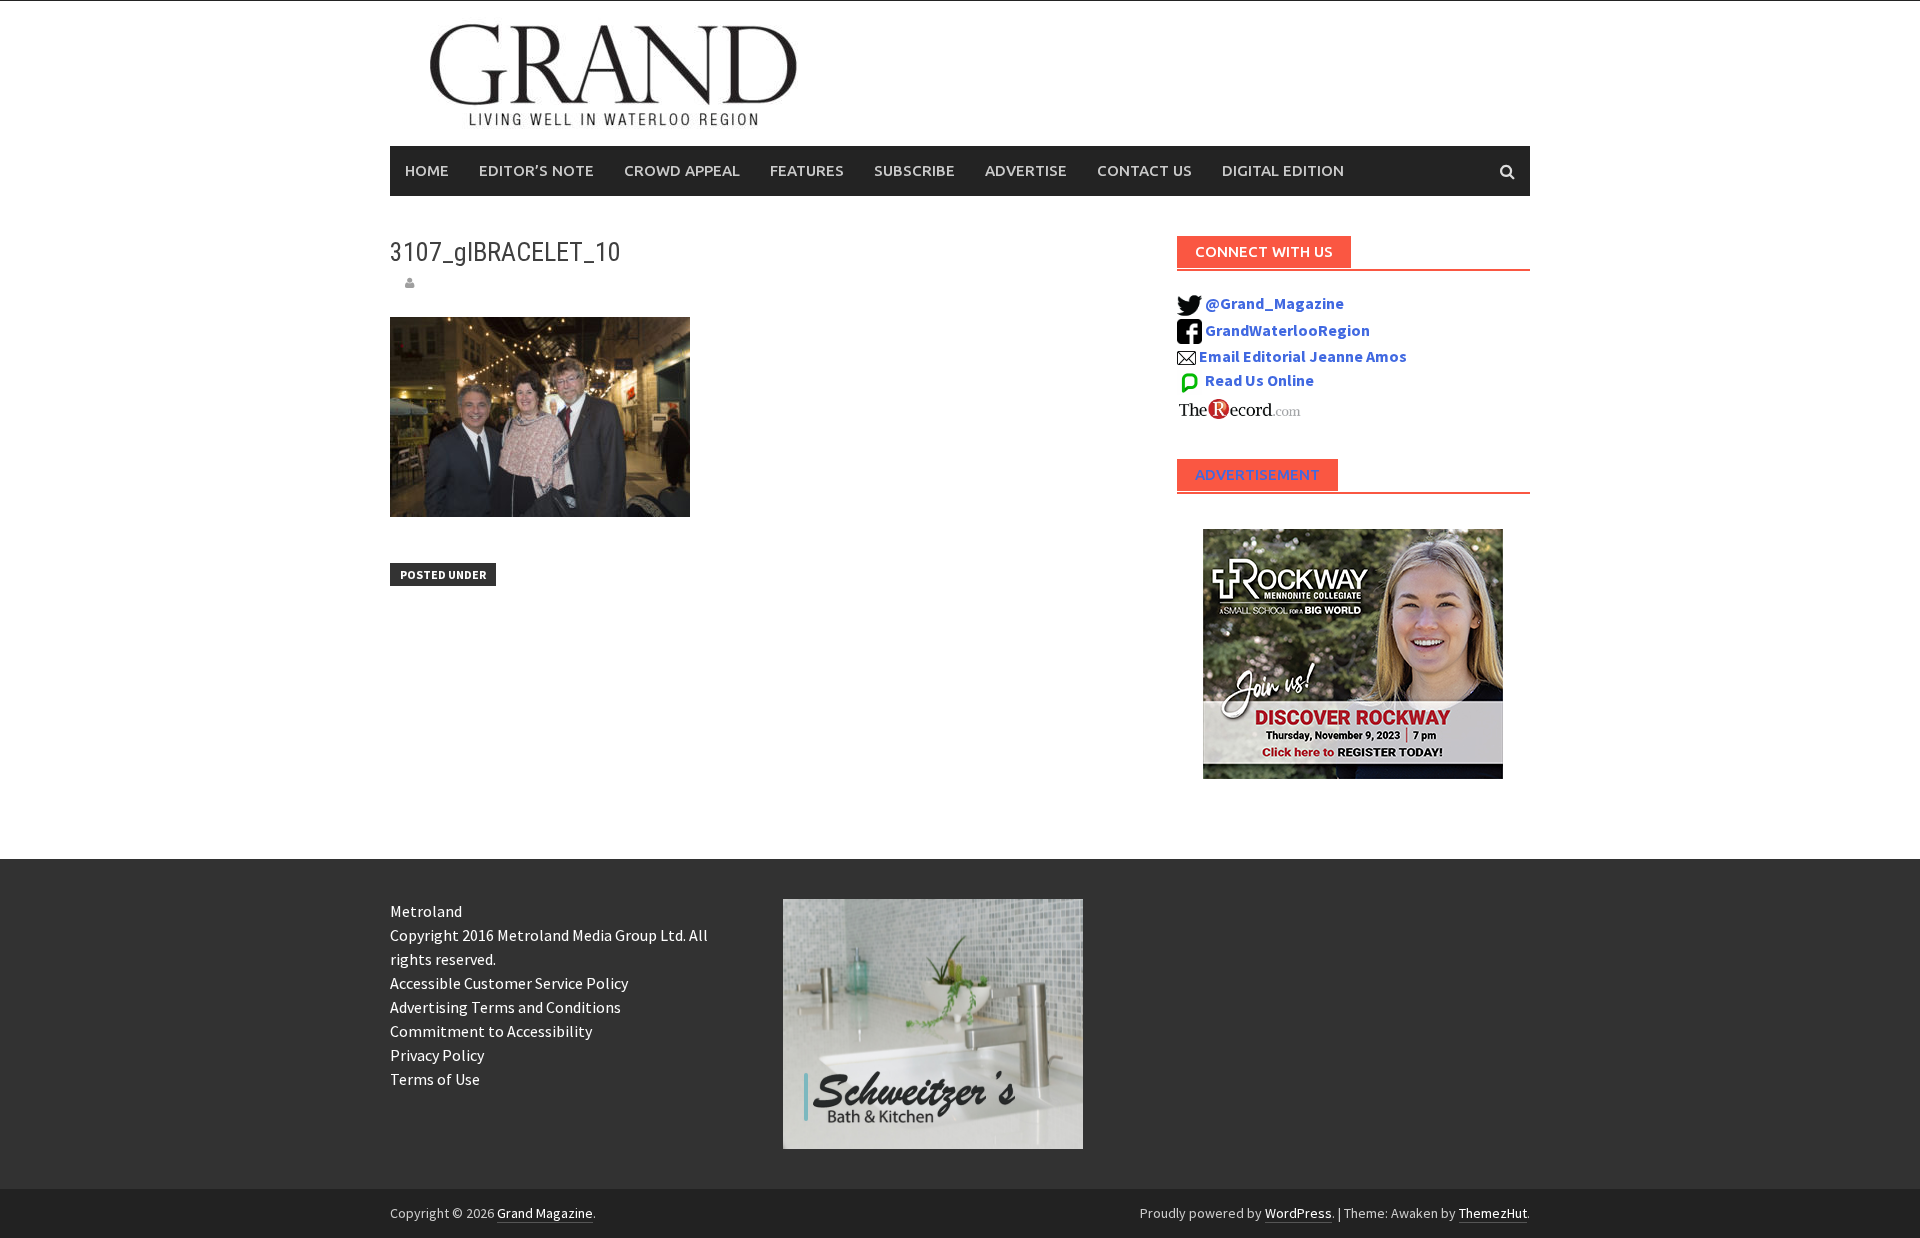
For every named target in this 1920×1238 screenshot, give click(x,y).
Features (807, 170)
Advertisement (1257, 474)
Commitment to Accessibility (491, 1031)
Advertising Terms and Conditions (505, 1007)
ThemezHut (1493, 1213)
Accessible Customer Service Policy (509, 983)
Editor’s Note (536, 170)
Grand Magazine (545, 1213)
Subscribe (914, 170)
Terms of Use (435, 1079)
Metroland (426, 911)
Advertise (1026, 170)
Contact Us (1144, 170)
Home (427, 170)
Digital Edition (1283, 170)
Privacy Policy (437, 1055)
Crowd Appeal (682, 170)
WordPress (1298, 1213)
